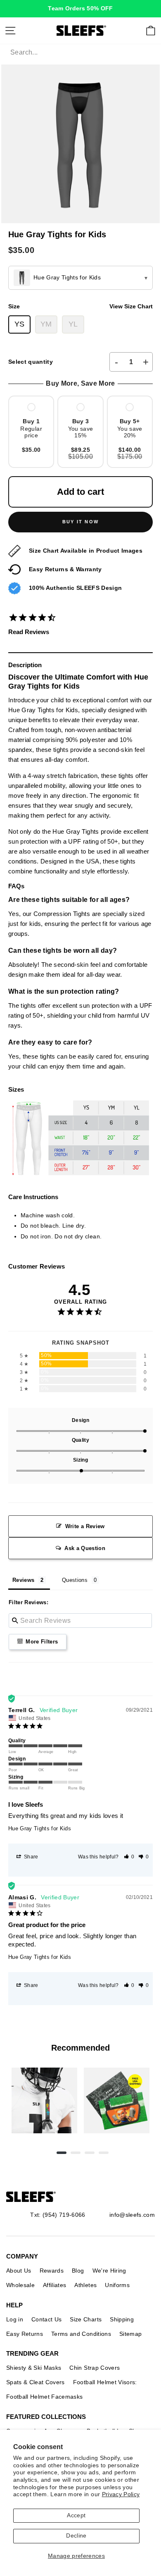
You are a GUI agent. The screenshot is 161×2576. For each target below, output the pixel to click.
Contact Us (46, 2319)
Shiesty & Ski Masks (34, 2368)
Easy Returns (25, 2334)
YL (73, 324)
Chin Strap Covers (95, 2368)
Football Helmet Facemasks (45, 2397)
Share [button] (31, 1857)
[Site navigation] (10, 31)
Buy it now (80, 522)
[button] (129, 1857)
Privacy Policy (121, 2494)
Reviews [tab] (23, 1580)
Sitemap (130, 2334)
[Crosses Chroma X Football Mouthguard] (44, 2100)
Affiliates (54, 2285)
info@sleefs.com (132, 2215)
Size (80, 306)
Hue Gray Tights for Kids (40, 1828)
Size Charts (86, 2319)
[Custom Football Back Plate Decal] (117, 2100)
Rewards (52, 2271)
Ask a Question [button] (85, 1548)
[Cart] (151, 31)
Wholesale (20, 2285)
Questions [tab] (75, 1580)
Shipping (122, 2319)
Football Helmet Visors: (105, 2382)
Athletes (85, 2285)
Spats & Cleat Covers (36, 2382)
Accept (76, 2515)
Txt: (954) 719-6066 (58, 2215)
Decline (76, 2536)
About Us (19, 2271)
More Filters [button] (41, 1642)
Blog (78, 2271)
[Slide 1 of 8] (44, 2100)
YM (46, 324)
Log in (15, 2319)
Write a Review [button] (85, 1526)
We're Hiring (109, 2271)
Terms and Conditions (81, 2334)
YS (20, 324)
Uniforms (117, 2285)
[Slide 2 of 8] (117, 2100)
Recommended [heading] (80, 2048)
